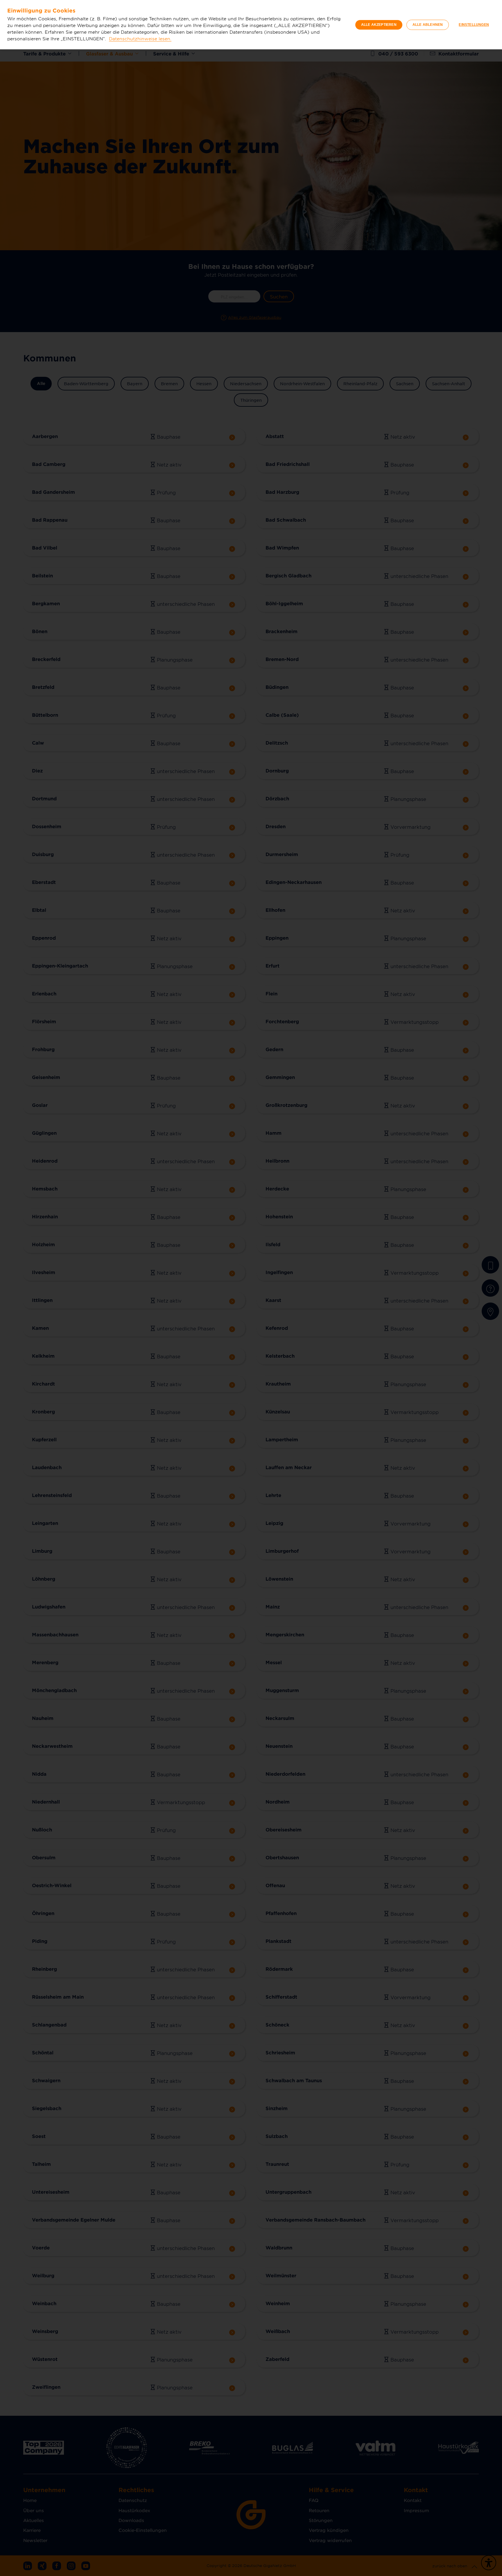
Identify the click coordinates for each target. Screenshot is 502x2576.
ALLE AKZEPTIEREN (379, 25)
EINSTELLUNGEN (474, 25)
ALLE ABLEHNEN (428, 25)
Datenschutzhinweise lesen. (140, 38)
